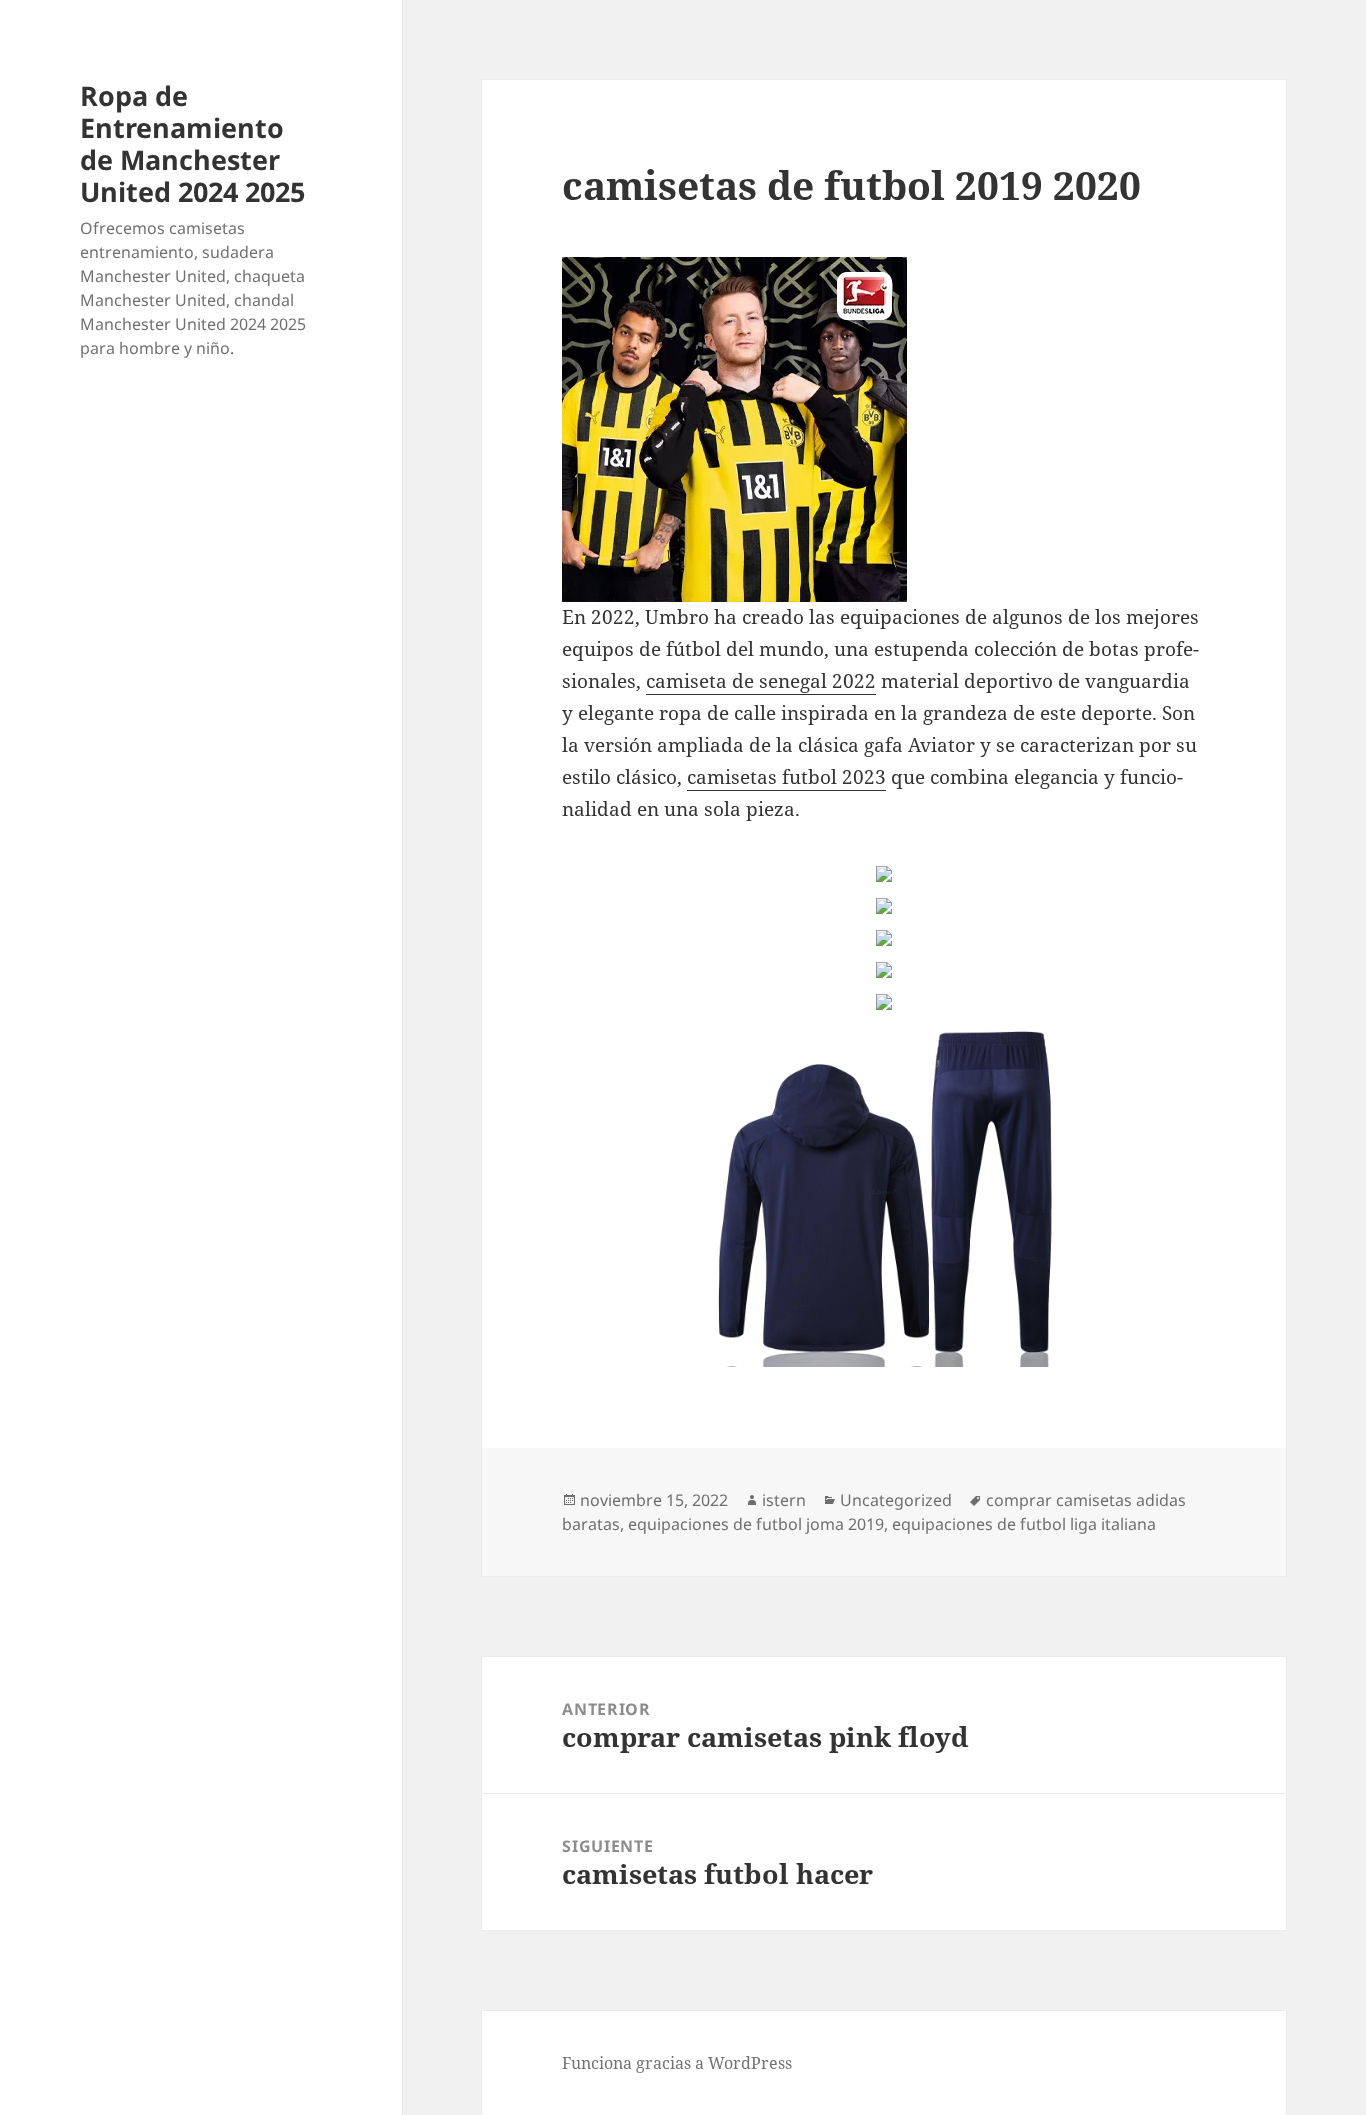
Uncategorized (896, 1500)
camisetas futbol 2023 (786, 777)
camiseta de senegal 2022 (761, 681)
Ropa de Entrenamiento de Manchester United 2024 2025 (192, 143)
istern (784, 1500)
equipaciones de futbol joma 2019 (756, 1524)
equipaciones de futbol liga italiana (1024, 1524)
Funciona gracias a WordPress (677, 2063)
